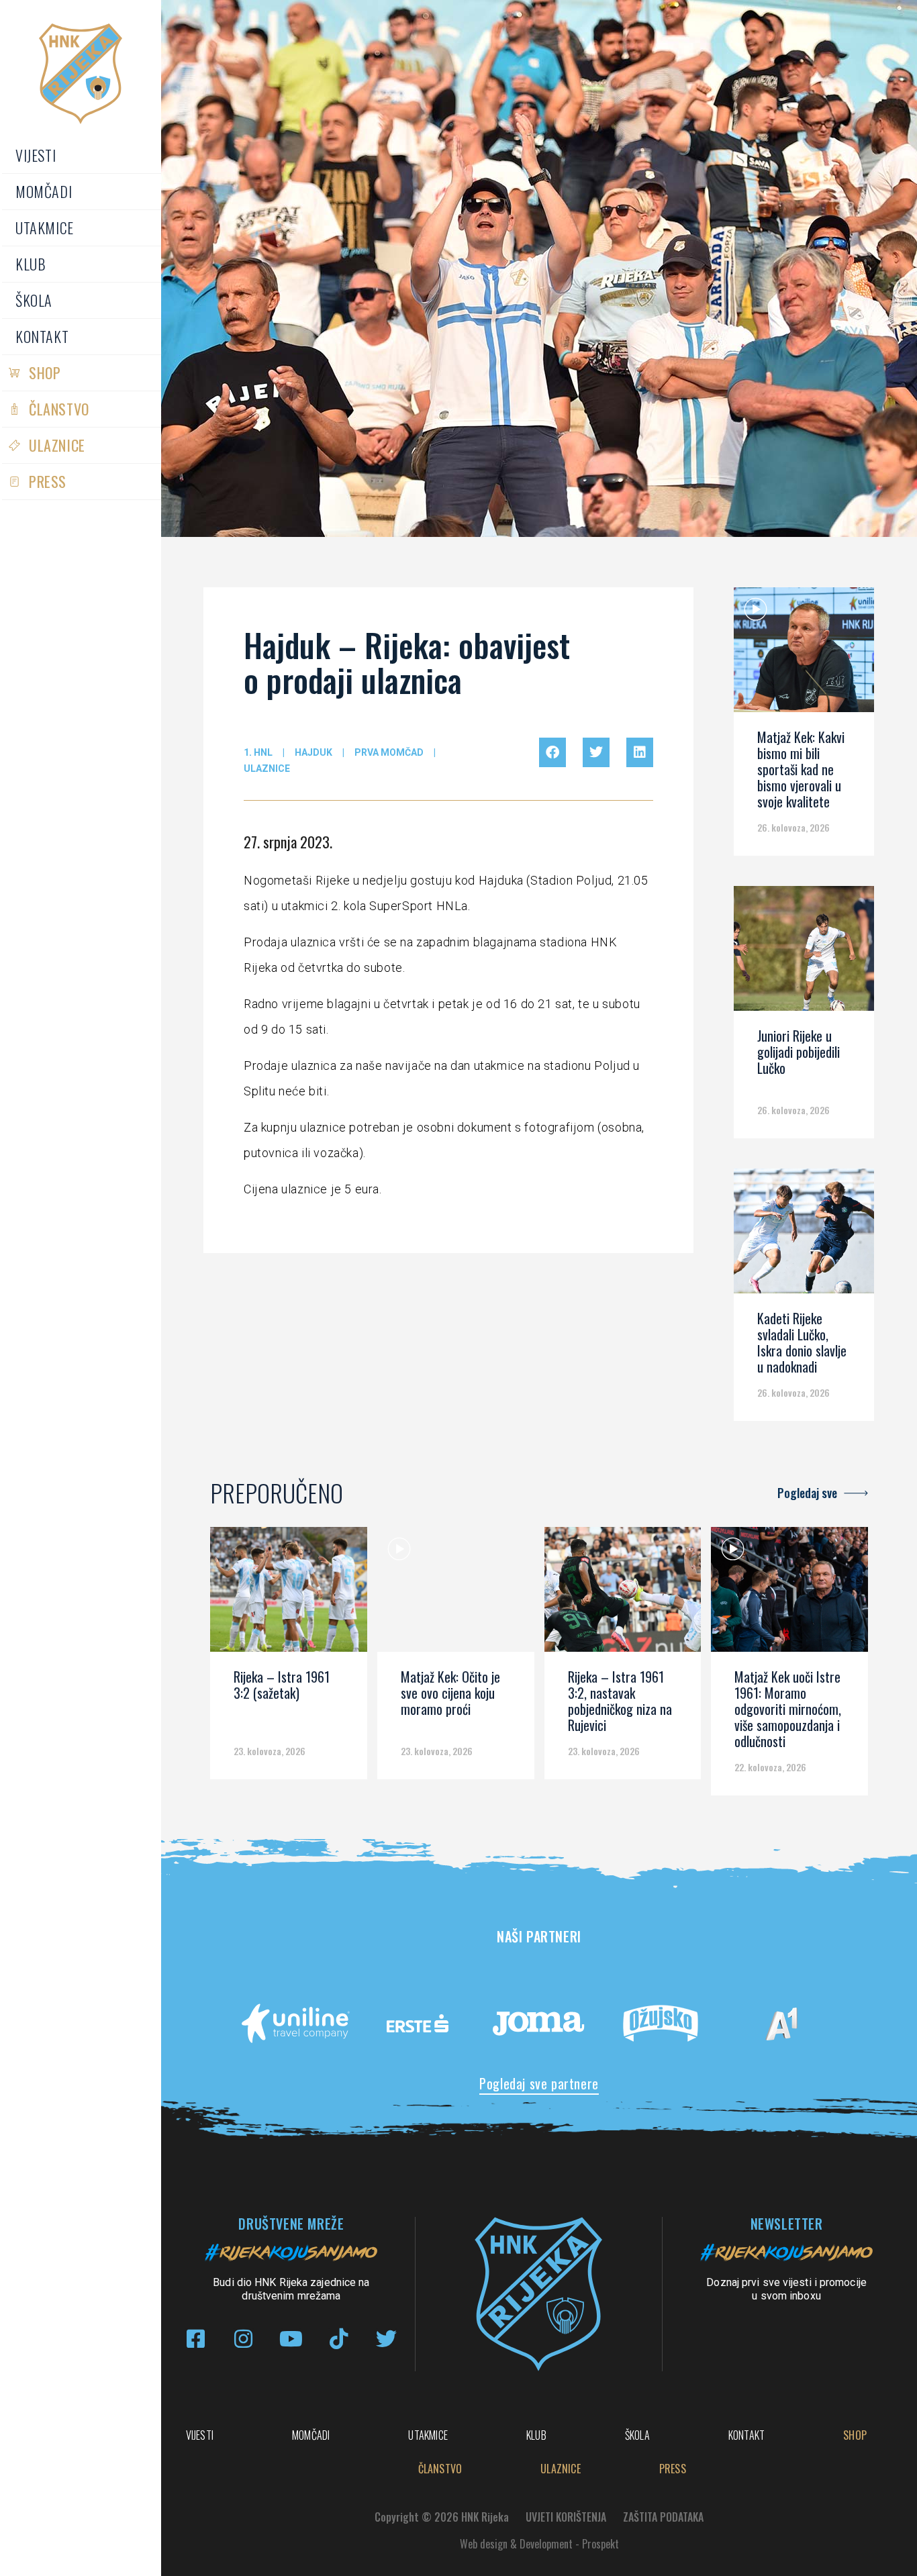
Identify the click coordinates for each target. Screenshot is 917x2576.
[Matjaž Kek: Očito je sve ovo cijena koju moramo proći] (456, 1594)
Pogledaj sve (807, 1493)
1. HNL (258, 752)
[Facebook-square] (196, 2339)
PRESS (48, 481)
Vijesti (36, 155)
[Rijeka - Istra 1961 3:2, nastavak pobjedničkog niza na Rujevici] (623, 1594)
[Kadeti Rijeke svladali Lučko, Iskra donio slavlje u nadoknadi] (804, 1236)
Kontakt (42, 336)
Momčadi (44, 191)
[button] (552, 752)
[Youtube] (291, 2339)
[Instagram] (243, 2339)
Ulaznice (57, 445)
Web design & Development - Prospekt (539, 2544)
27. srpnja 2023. (288, 842)
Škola (34, 300)
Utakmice (45, 228)
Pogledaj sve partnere (539, 2083)
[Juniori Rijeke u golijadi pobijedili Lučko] (804, 953)
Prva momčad (389, 752)
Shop (45, 373)
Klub (31, 264)
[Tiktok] (339, 2339)
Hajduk (313, 752)
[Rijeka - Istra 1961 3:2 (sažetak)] (289, 1594)
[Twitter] (386, 2339)
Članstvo (59, 409)
